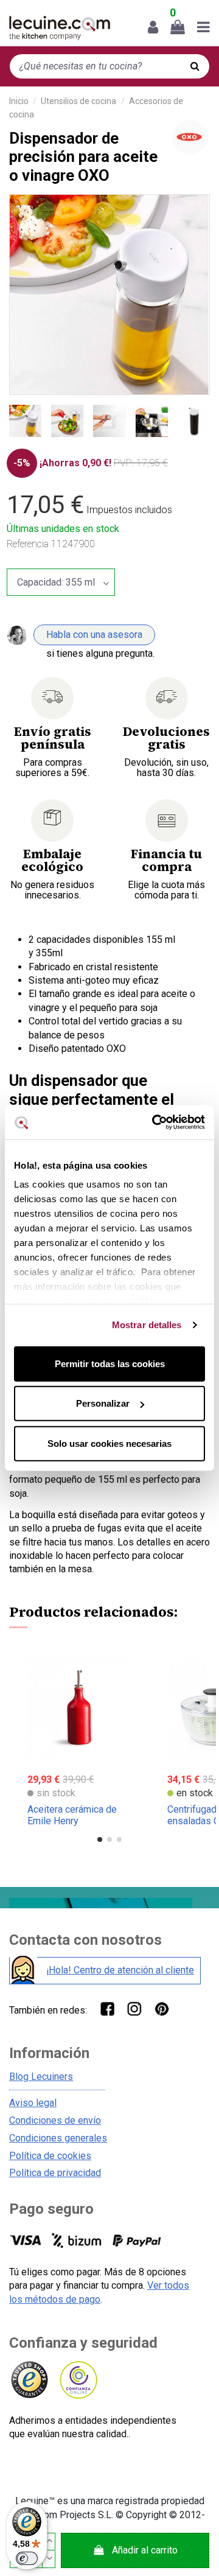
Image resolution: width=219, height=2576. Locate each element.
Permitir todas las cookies (110, 1363)
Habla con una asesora (94, 635)
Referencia (28, 544)
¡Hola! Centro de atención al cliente (120, 1970)
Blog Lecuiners (41, 2077)
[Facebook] (107, 2008)
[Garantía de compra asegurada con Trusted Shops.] (29, 2380)
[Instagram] (134, 2008)
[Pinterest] (162, 2008)
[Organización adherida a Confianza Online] (78, 2380)
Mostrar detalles (147, 1325)
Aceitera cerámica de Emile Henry (72, 1815)
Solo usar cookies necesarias (109, 1443)
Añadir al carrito (145, 2550)
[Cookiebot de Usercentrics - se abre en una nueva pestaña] (155, 1122)
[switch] (27, 2558)
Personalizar (103, 1403)
